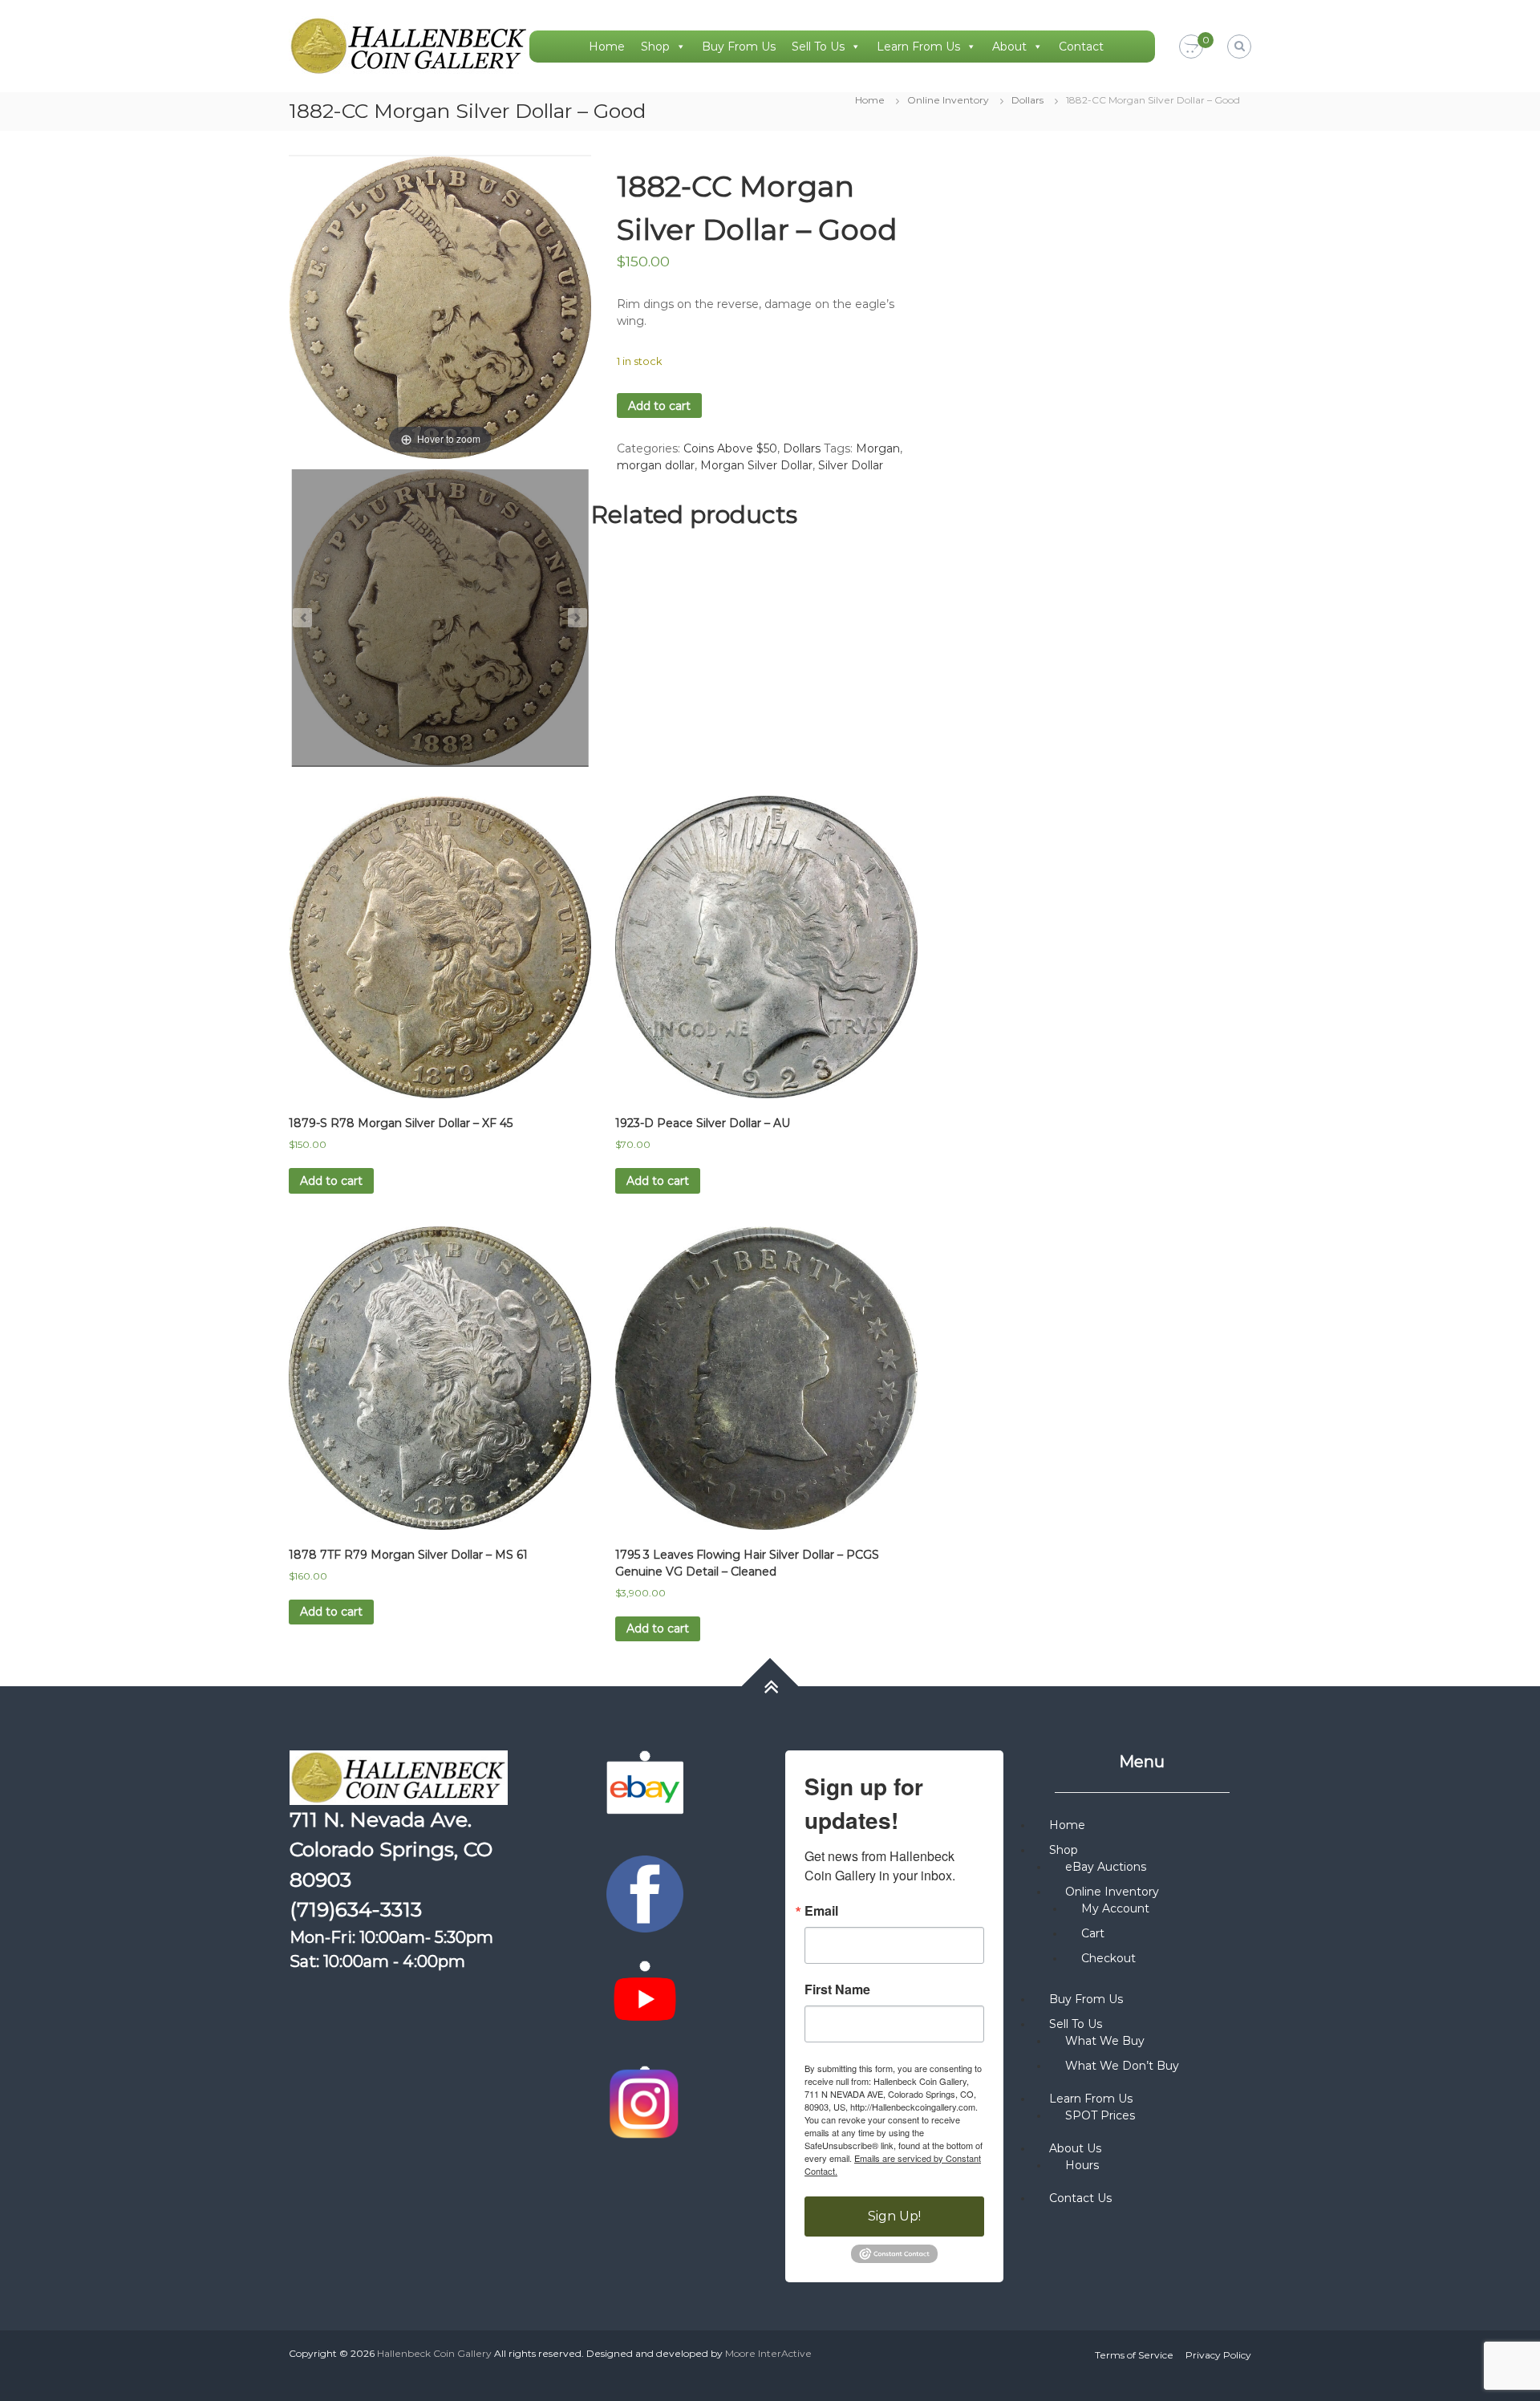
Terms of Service (1134, 2355)
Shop (655, 47)
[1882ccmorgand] (440, 618)
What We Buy (1105, 2041)
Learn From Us (918, 47)
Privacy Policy (1218, 2355)
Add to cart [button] (331, 1181)
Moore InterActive (768, 2353)
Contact (1081, 47)
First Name (837, 1989)
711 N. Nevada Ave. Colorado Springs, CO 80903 (391, 1849)
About (1009, 47)
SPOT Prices (1100, 2115)
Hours (1082, 2165)
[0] (1191, 47)
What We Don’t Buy (1122, 2066)
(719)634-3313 (356, 1909)
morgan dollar (656, 465)
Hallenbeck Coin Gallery (434, 2353)
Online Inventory (948, 100)
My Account (1115, 1908)
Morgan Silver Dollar (756, 465)
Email (821, 1911)
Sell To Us (818, 47)
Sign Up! (894, 2216)
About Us (1075, 2148)
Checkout (1108, 1958)
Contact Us (1080, 2198)
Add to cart (659, 406)
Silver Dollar (851, 465)
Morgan (878, 448)
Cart (1093, 1933)
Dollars (1027, 100)
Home (607, 47)
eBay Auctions (1106, 1867)
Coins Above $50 (730, 448)
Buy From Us (739, 47)
